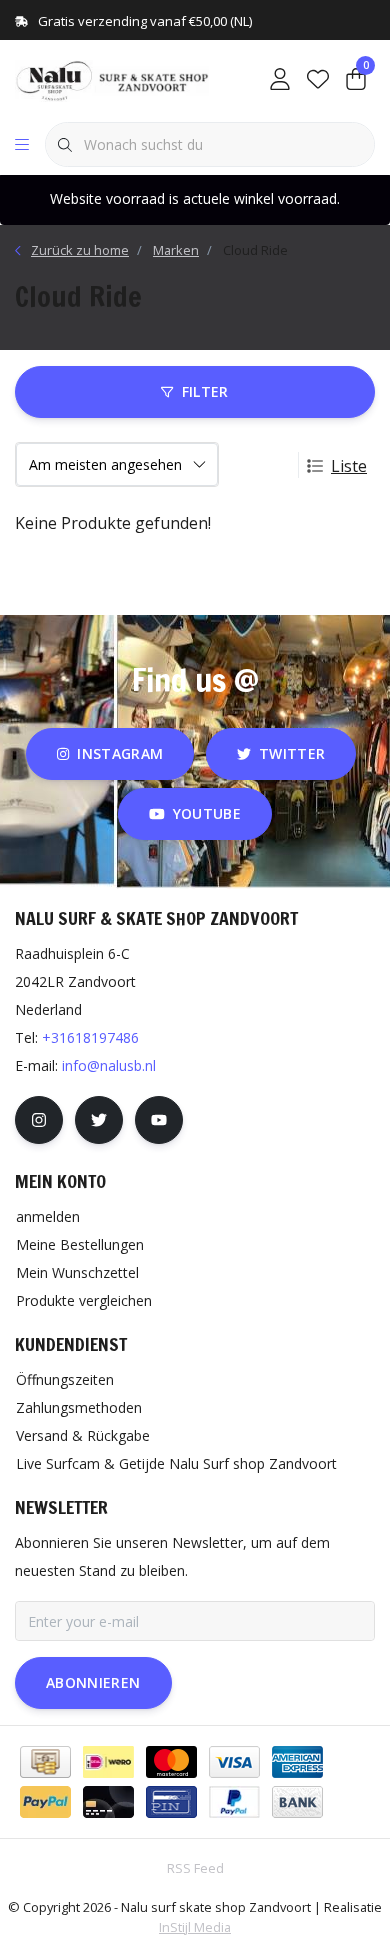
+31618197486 (90, 1037)
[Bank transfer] (297, 1802)
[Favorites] (318, 80)
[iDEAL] (108, 1762)
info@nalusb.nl (109, 1065)
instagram (120, 753)
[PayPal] (45, 1802)
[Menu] (22, 145)
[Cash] (45, 1762)
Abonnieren (93, 1682)
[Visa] (234, 1762)
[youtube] (159, 1120)
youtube (207, 813)
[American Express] (297, 1762)
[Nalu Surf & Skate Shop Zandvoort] (114, 79)
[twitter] (99, 1120)
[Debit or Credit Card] (108, 1802)
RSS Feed (195, 1868)
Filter (205, 391)
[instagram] (39, 1120)
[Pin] (171, 1802)
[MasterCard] (171, 1762)
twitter (292, 753)
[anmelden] (280, 80)
